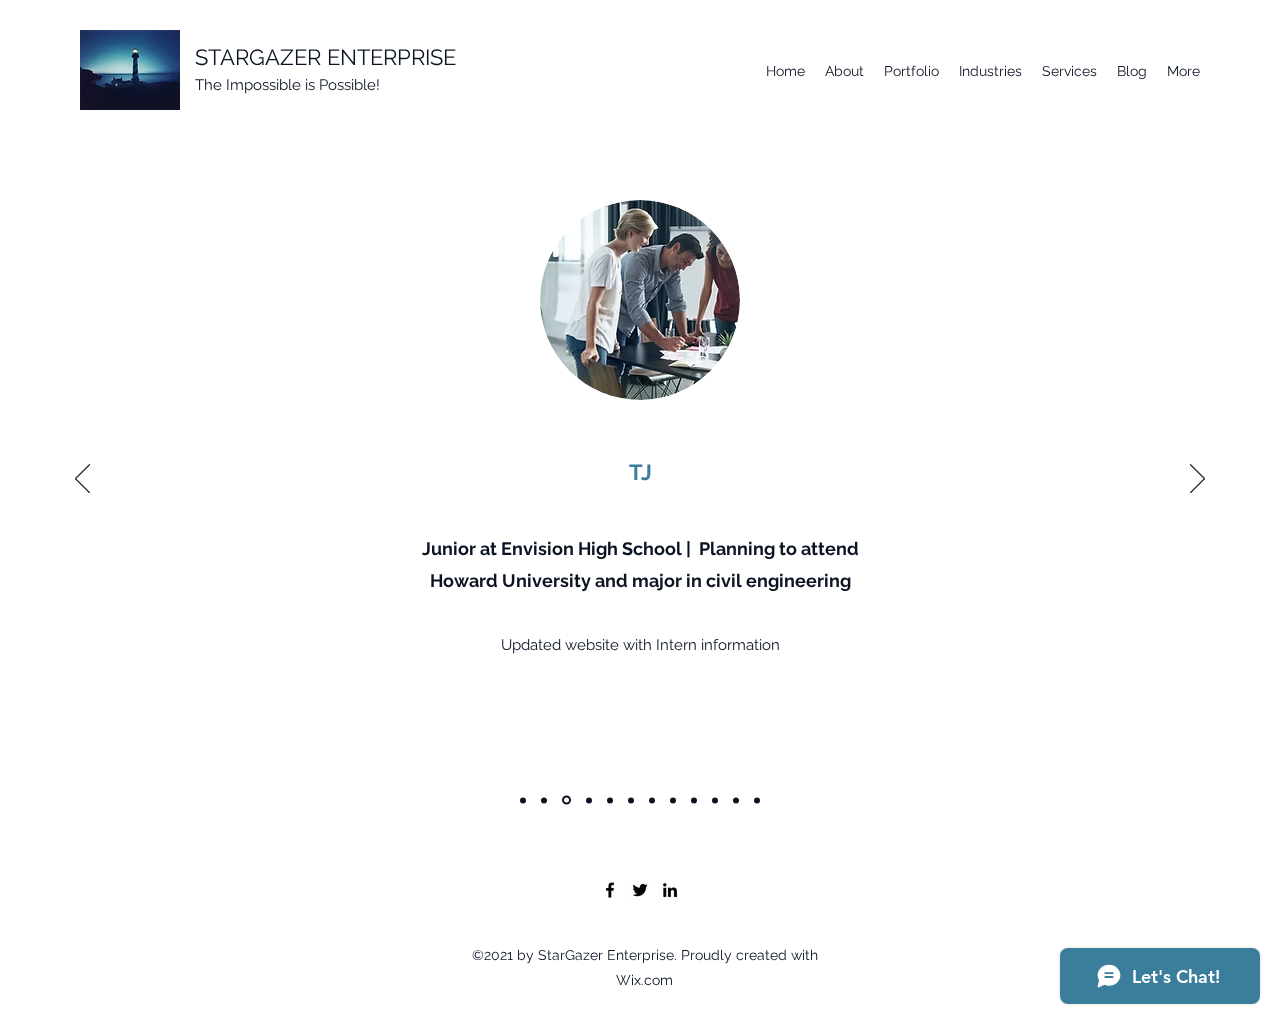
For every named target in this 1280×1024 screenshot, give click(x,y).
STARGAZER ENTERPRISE (325, 57)
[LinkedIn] (670, 890)
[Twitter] (640, 890)
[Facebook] (610, 890)
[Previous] (82, 480)
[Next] (1197, 480)
